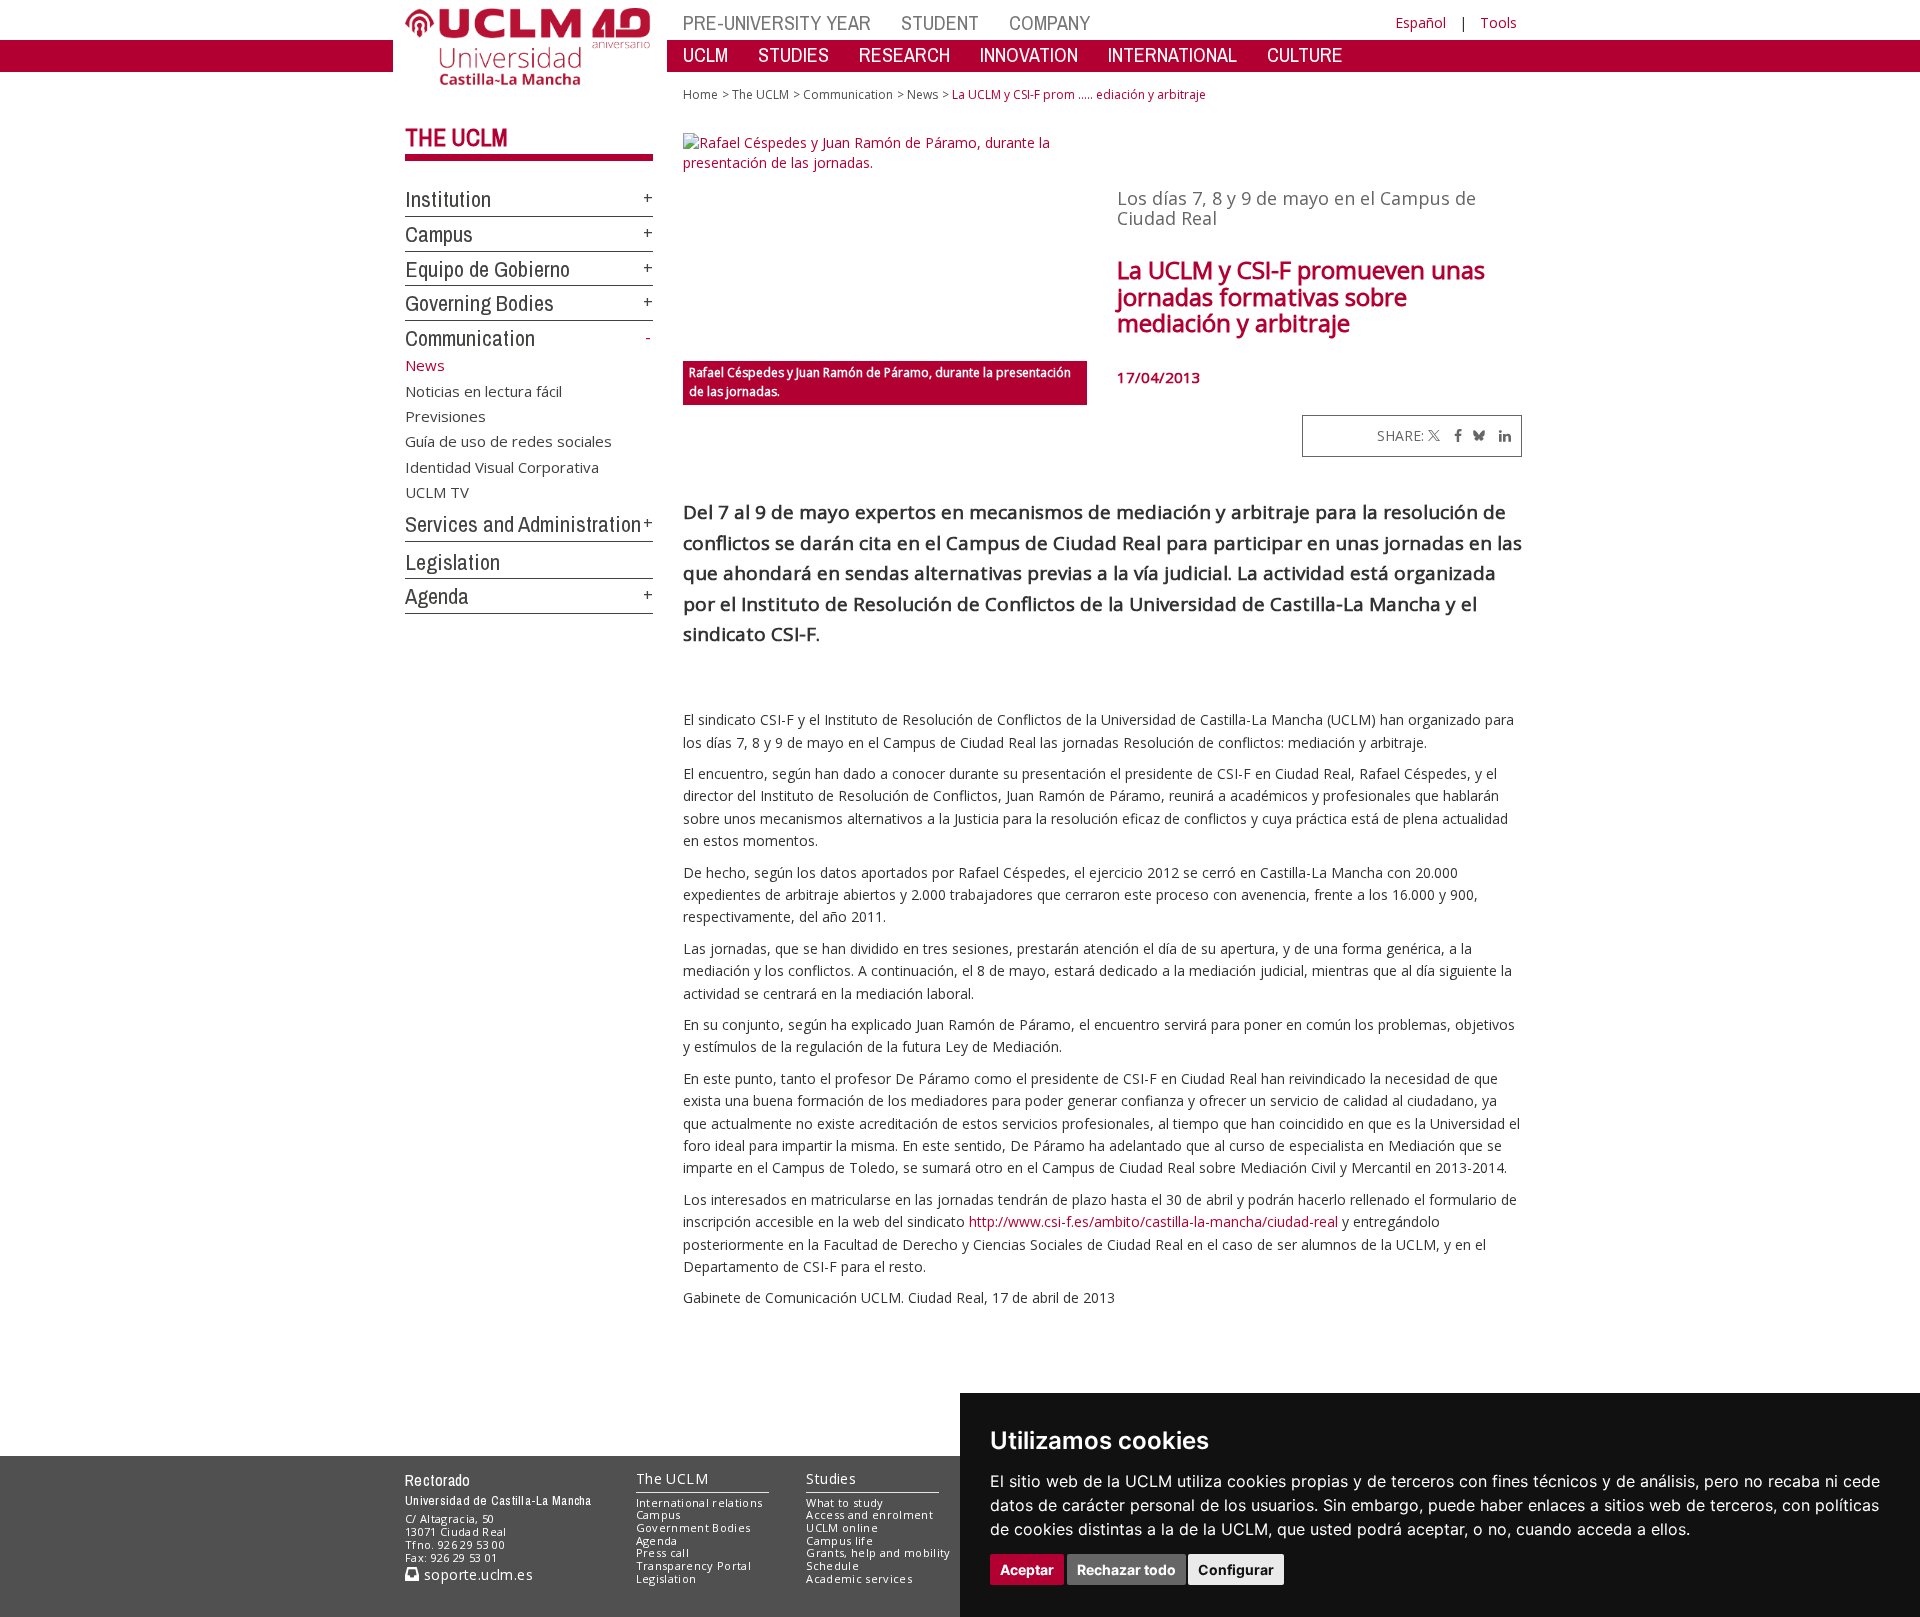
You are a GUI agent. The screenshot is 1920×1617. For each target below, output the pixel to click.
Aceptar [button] (1027, 1569)
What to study (844, 1502)
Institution (448, 199)
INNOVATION (1029, 54)
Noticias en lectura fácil (483, 390)
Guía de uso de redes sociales (508, 441)
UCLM (705, 54)
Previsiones (445, 415)
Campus (439, 234)
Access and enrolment (869, 1514)
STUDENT (940, 22)
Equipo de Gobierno (487, 269)
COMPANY (1049, 22)
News (922, 94)
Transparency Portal (693, 1565)
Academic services (859, 1578)
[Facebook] (1453, 435)
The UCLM (456, 137)
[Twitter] (1434, 435)
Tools (1498, 22)
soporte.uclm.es (476, 1574)
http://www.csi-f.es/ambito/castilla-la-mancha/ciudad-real (1155, 1221)
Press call (662, 1552)
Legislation (452, 562)
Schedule (832, 1565)
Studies (831, 1478)
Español (1420, 22)
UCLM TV (437, 492)
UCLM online (842, 1527)
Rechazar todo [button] (1126, 1569)
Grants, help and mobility (878, 1552)
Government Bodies (693, 1527)
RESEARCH (904, 54)
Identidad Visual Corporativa (502, 466)
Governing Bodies (479, 303)
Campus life (839, 1540)
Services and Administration (523, 524)
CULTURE (1305, 54)
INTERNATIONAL (1172, 54)
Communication (470, 338)
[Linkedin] (1500, 435)
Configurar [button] (1236, 1569)
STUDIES (793, 54)
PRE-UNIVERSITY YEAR (777, 22)
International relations (699, 1502)
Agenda (437, 596)
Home (700, 94)
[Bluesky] (1475, 435)
